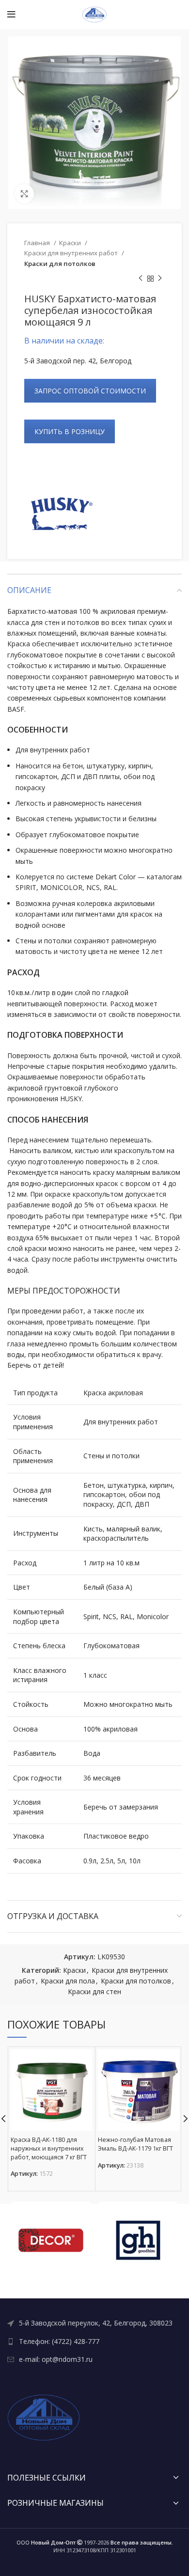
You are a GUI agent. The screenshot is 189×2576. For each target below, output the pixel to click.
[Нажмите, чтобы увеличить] (24, 194)
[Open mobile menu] (11, 15)
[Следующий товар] (160, 279)
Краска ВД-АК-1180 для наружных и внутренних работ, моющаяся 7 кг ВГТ (49, 2148)
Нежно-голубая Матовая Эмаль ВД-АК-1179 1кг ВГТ (135, 2144)
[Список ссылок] (94, 2323)
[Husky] (61, 515)
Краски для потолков (60, 264)
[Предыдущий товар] (141, 279)
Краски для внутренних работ (72, 253)
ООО (46, 2542)
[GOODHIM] (138, 2240)
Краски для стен (94, 1991)
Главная (38, 243)
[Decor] (51, 2240)
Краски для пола (68, 1981)
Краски (71, 243)
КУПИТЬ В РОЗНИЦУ (70, 431)
